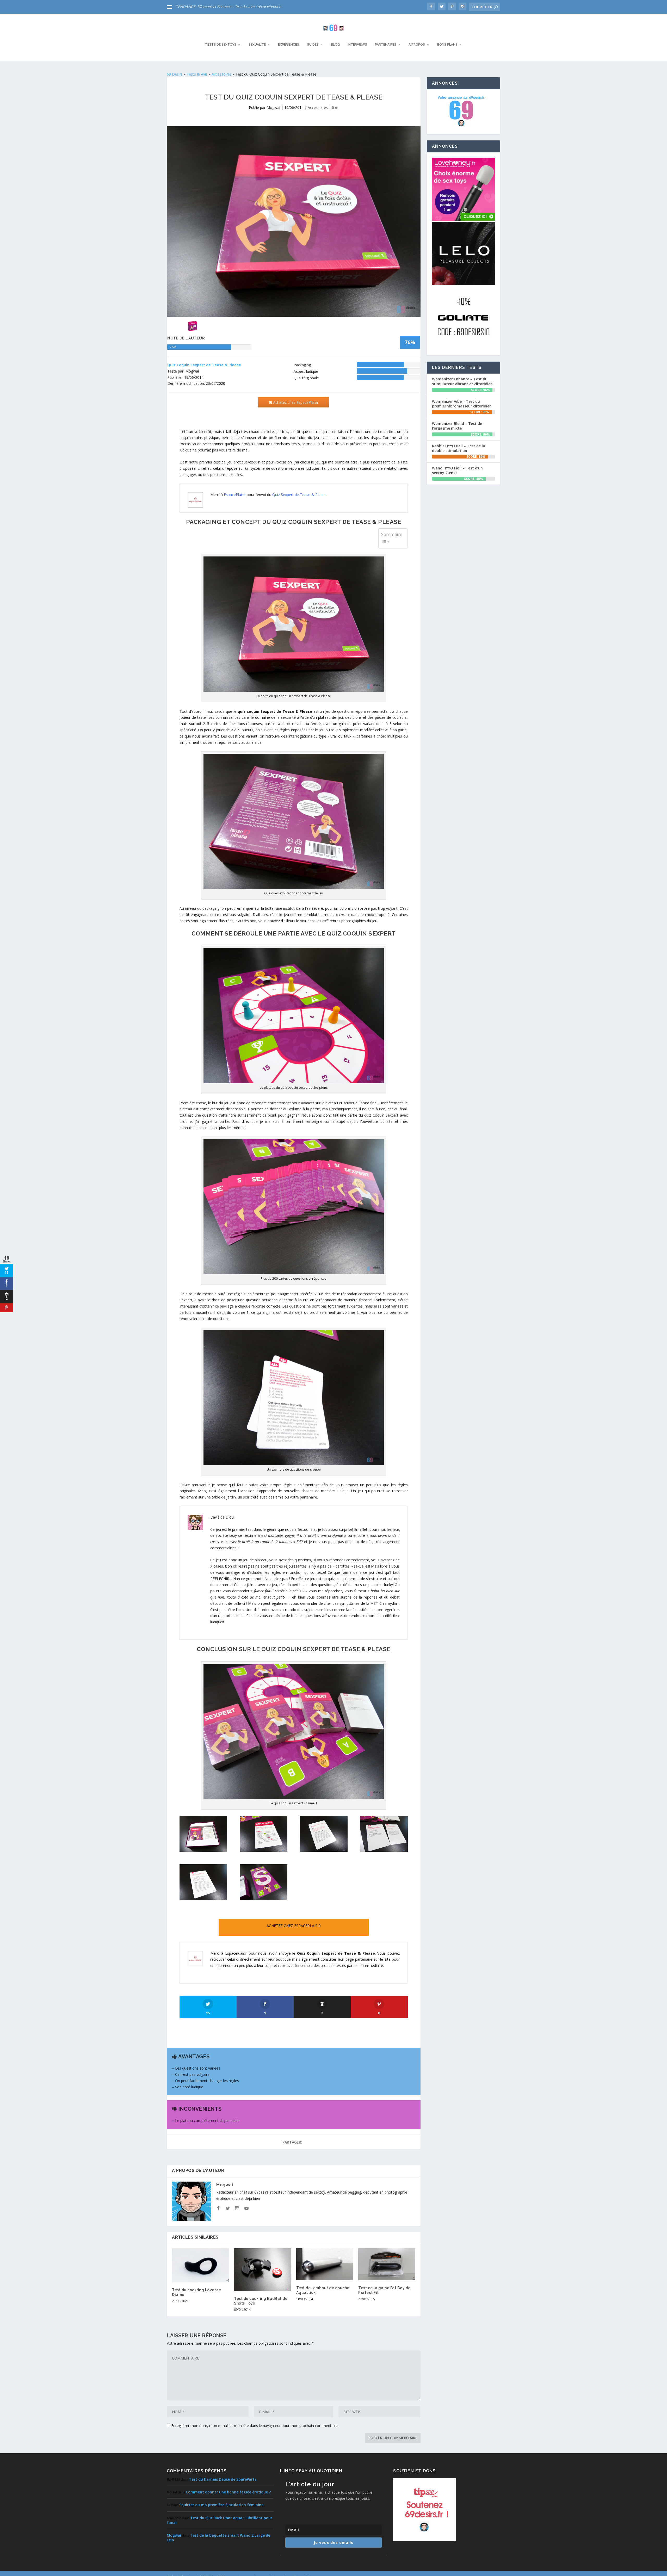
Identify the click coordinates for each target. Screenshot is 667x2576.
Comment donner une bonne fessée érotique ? (228, 2492)
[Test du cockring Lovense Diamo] (200, 2265)
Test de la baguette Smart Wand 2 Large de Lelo (218, 2538)
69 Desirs (175, 74)
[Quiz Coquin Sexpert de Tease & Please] (203, 1850)
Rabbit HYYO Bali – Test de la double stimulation (459, 448)
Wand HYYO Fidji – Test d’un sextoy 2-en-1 (457, 470)
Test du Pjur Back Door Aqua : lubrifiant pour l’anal (220, 2520)
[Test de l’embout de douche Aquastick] (325, 2264)
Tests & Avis (197, 74)
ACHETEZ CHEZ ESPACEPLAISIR (294, 1926)
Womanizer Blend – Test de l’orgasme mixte (457, 426)
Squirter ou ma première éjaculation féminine (221, 2505)
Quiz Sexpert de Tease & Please (299, 495)
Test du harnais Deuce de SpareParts (223, 2479)
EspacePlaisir (235, 495)
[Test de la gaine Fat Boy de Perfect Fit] (387, 2264)
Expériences (289, 45)
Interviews (357, 45)
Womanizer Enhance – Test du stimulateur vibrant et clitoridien (462, 381)
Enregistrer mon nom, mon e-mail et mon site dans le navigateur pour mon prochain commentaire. (255, 2426)
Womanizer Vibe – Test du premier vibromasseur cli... (240, 7)
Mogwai (273, 107)
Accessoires (222, 74)
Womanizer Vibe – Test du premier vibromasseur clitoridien (462, 404)
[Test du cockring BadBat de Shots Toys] (262, 2270)
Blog (335, 45)
